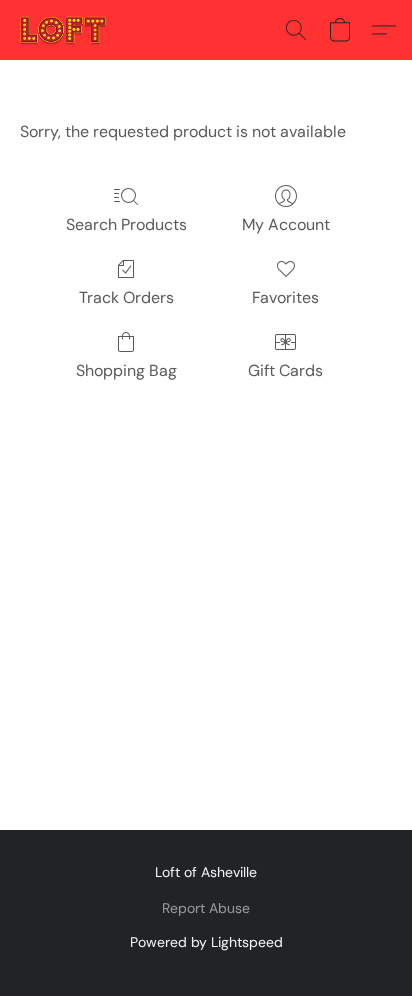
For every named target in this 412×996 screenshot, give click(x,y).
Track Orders (126, 297)
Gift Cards (285, 370)
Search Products (126, 224)
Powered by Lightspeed (206, 942)
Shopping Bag (126, 370)
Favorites (285, 297)
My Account (286, 224)
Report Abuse (206, 908)
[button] (65, 30)
